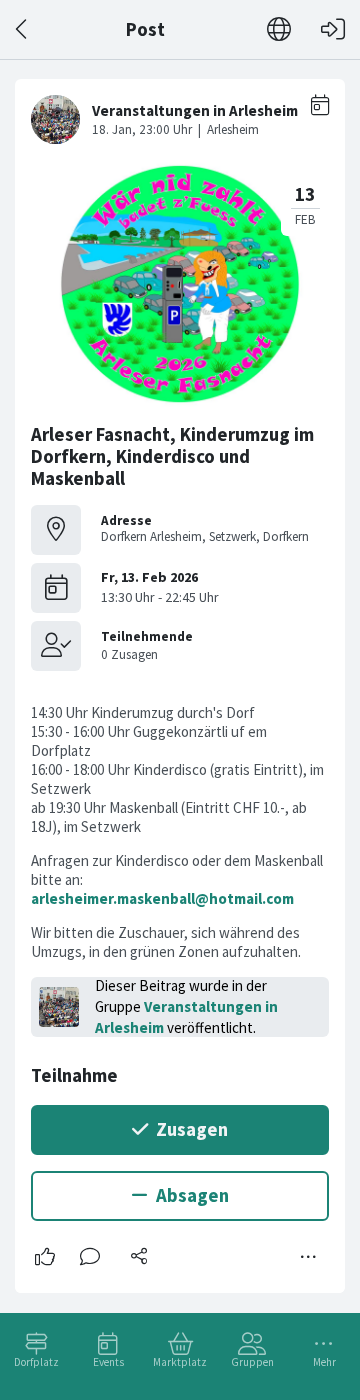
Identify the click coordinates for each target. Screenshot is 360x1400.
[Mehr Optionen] (309, 1257)
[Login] (333, 29)
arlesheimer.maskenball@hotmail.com (162, 898)
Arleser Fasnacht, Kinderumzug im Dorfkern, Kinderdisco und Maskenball (172, 456)
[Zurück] (22, 29)
